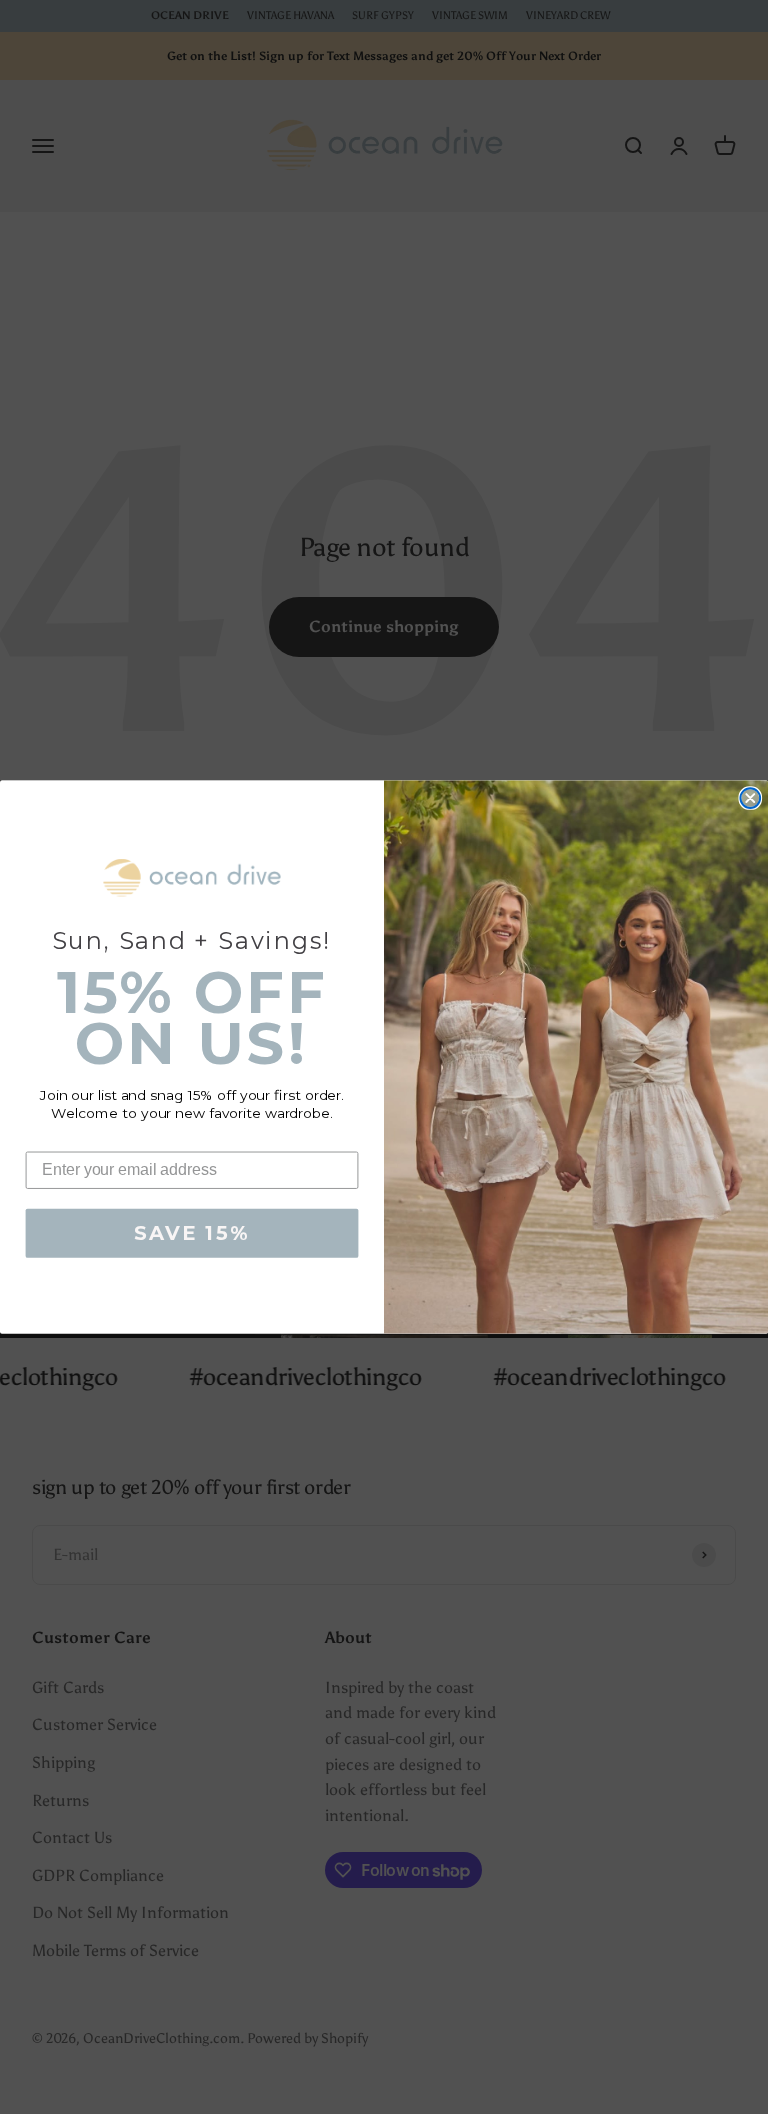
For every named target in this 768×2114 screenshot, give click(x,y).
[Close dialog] (750, 798)
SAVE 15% (191, 1234)
